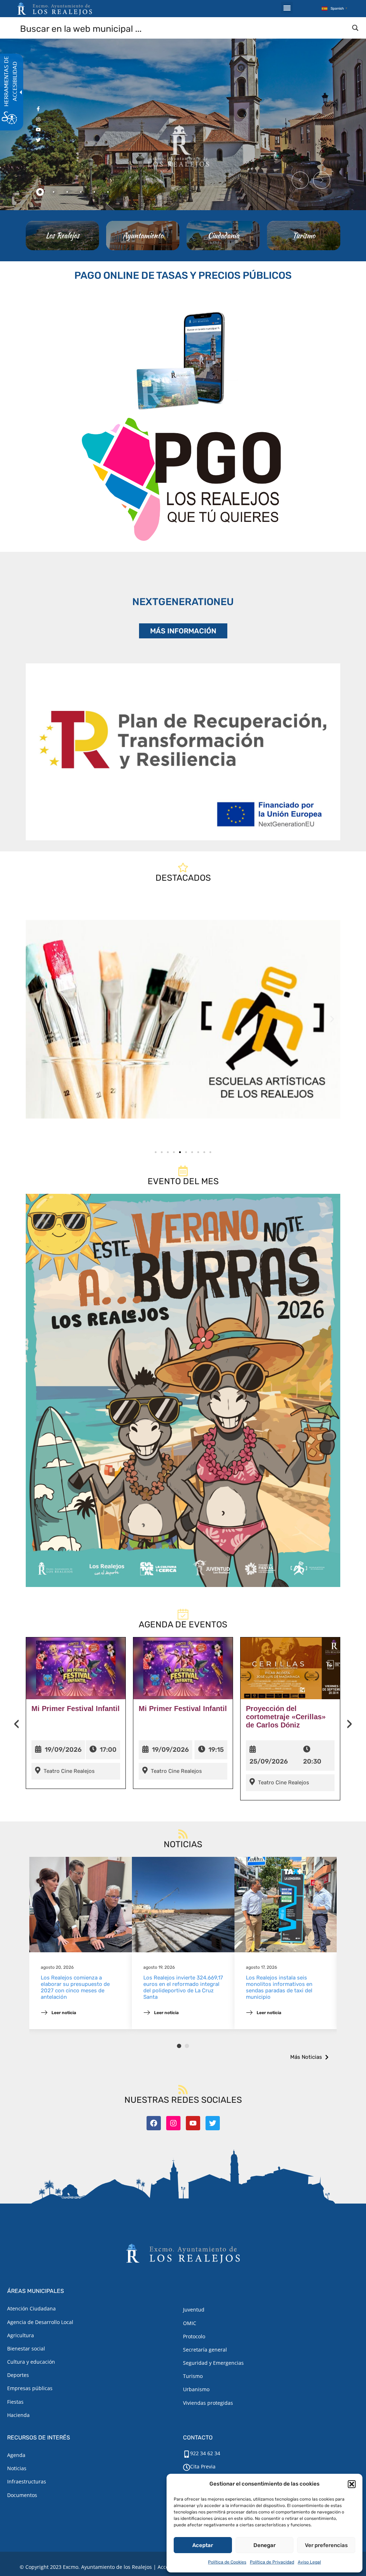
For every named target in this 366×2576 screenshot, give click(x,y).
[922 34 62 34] (187, 2454)
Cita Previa (203, 2466)
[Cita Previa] (187, 2467)
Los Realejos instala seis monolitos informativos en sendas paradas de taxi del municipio (279, 1987)
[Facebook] (154, 2123)
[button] (352, 2484)
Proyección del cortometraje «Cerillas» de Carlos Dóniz (286, 1717)
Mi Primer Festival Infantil (76, 1709)
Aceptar (203, 2545)
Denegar (264, 2545)
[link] (183, 1019)
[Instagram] (173, 2123)
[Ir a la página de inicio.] (55, 9)
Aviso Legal (309, 2562)
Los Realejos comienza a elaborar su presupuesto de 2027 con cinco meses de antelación (75, 1987)
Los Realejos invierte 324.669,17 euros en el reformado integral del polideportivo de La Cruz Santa (183, 1987)
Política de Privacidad (272, 2562)
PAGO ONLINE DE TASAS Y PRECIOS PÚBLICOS (183, 275)
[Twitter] (213, 2123)
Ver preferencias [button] (326, 2545)
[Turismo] (304, 236)
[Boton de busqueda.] (355, 28)
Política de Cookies (227, 2562)
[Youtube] (193, 2123)
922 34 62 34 (205, 2453)
